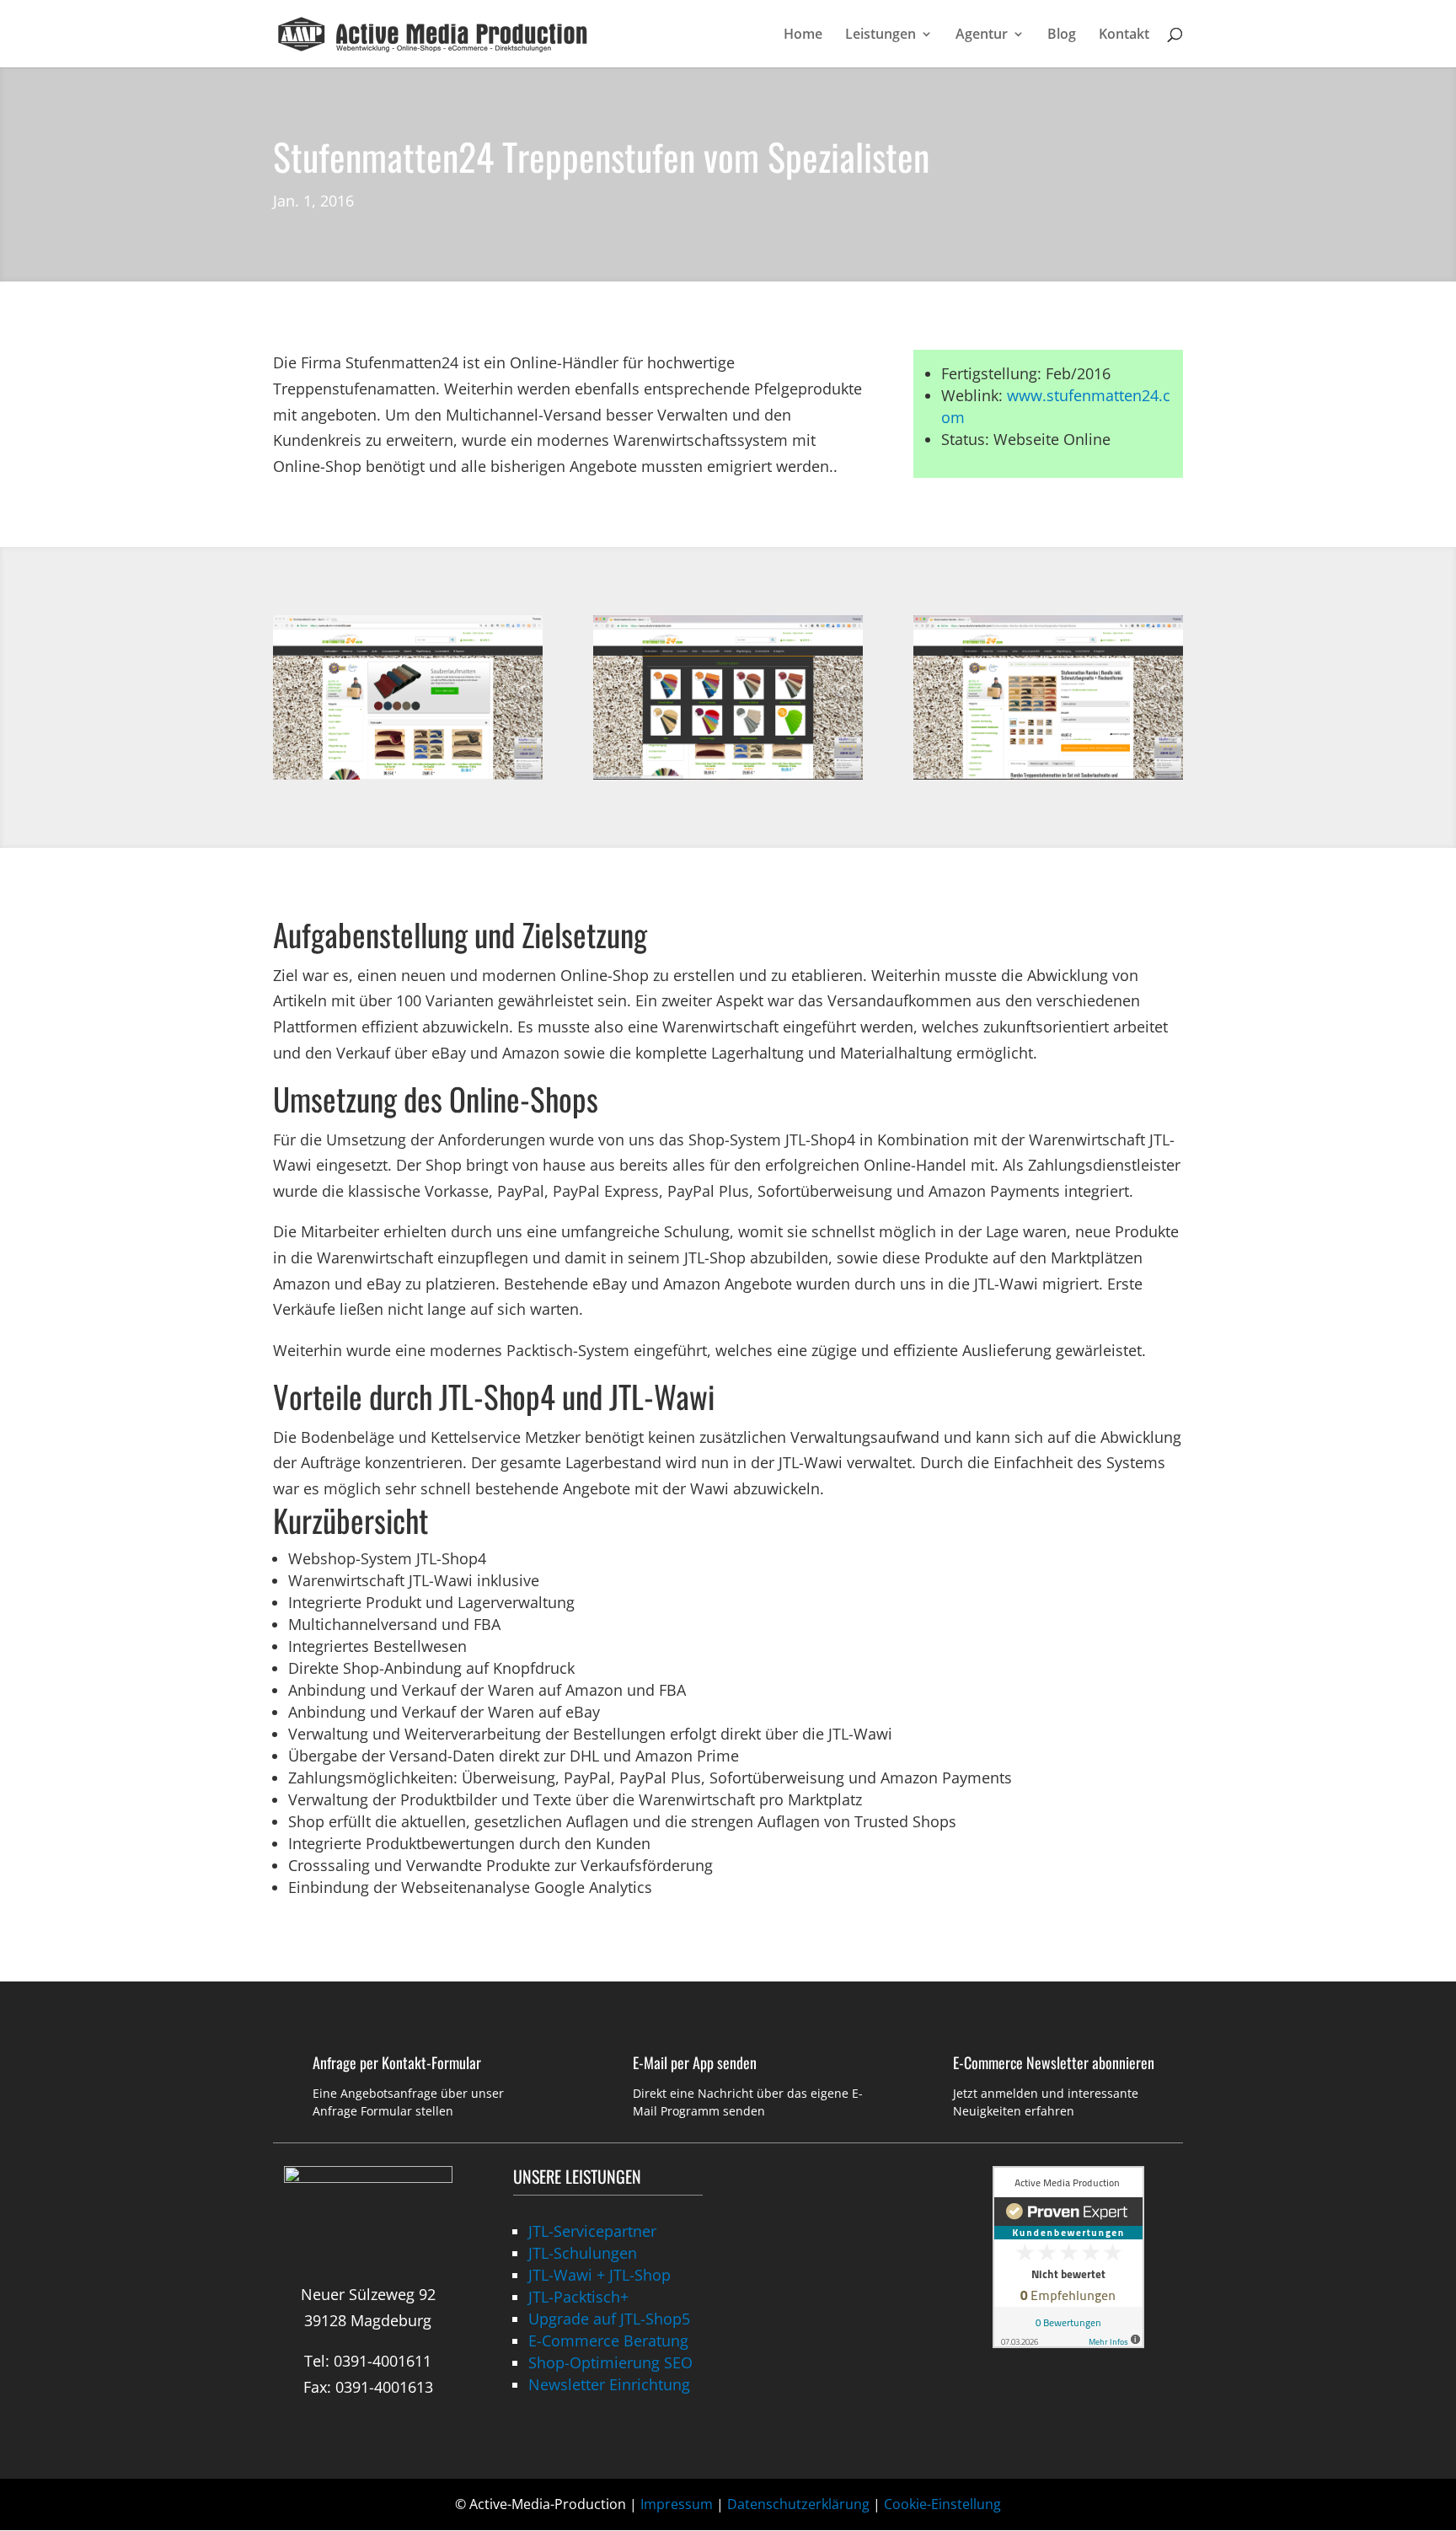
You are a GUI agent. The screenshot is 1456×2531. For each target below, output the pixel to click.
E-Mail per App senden (695, 2062)
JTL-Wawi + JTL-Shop (600, 2275)
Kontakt (1124, 35)
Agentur (982, 35)
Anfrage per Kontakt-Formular (397, 2062)
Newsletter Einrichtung (609, 2384)
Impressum (677, 2504)
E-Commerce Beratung (608, 2341)
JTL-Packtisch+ (578, 2297)
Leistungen (881, 35)
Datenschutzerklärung (798, 2504)
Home (803, 35)
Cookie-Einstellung (942, 2504)
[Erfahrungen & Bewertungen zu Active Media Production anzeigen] (1068, 2342)
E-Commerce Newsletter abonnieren (1054, 2062)
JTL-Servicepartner (592, 2231)
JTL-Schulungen (583, 2253)
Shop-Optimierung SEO (610, 2362)
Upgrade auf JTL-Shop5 (609, 2319)
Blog (1062, 35)
